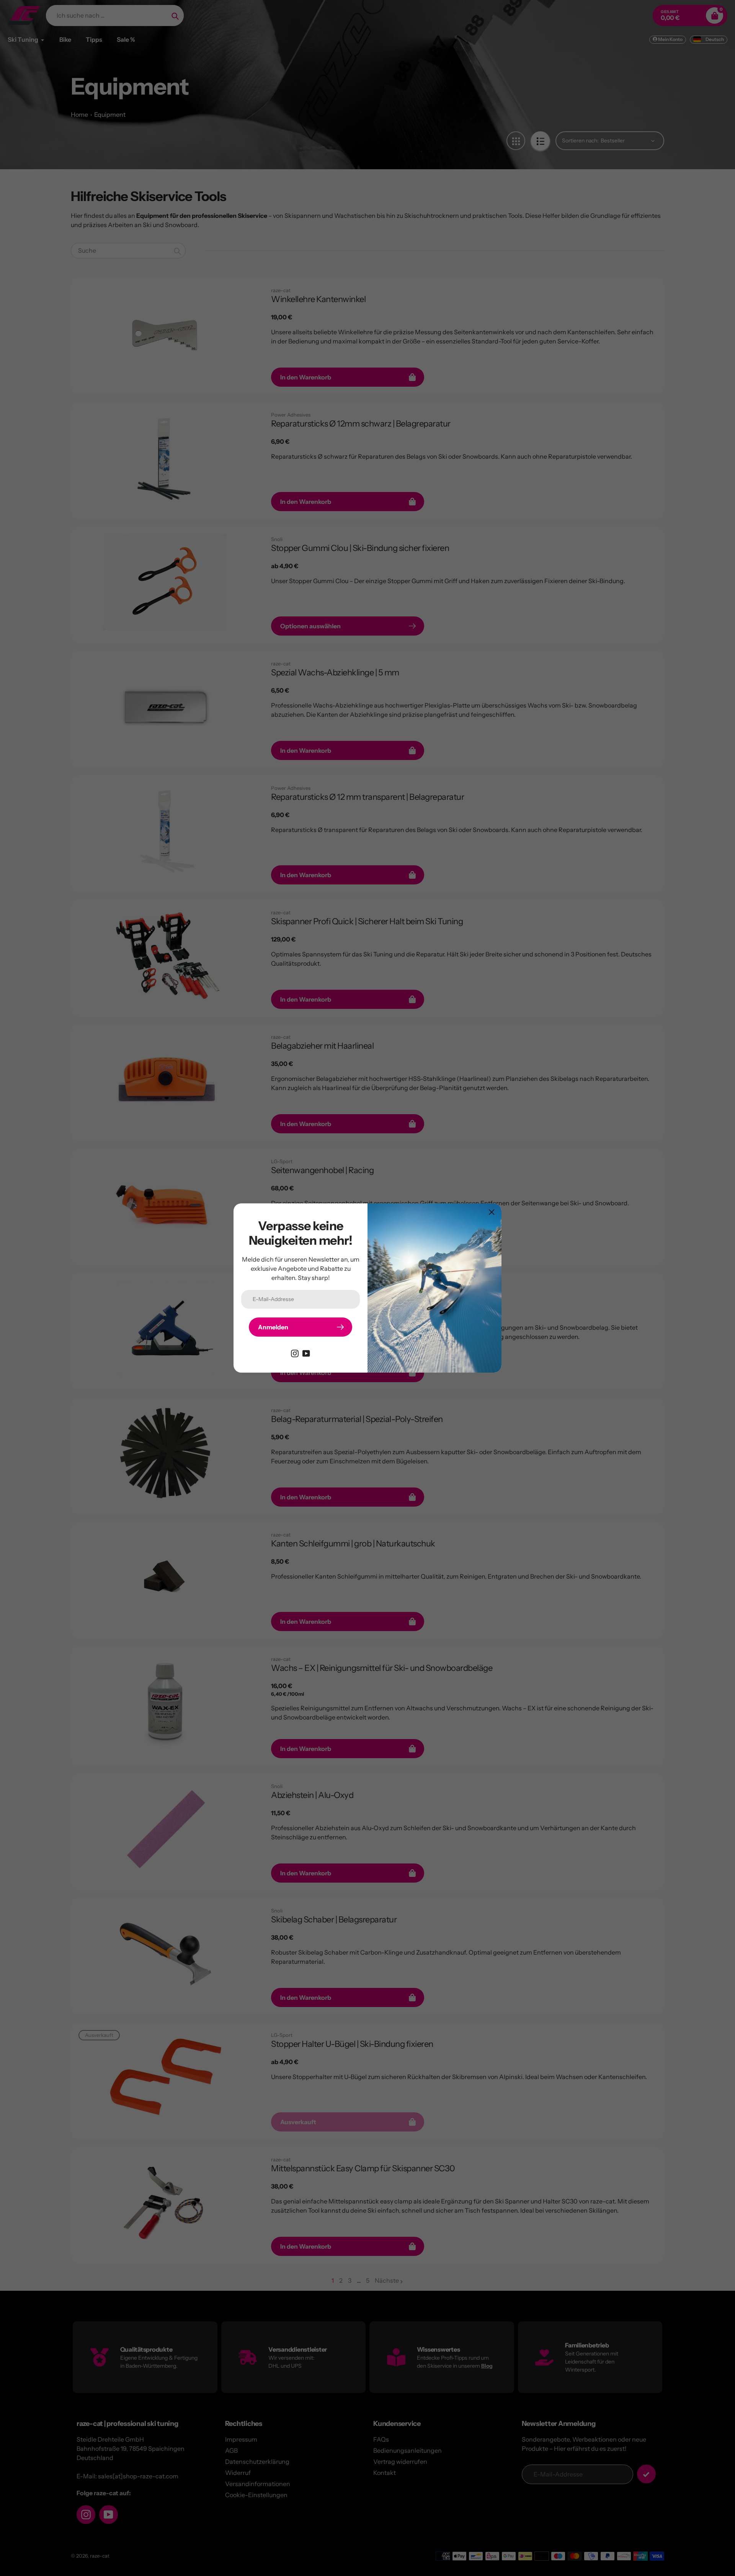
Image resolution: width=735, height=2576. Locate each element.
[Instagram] (295, 1353)
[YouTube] (306, 1353)
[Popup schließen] (492, 1212)
